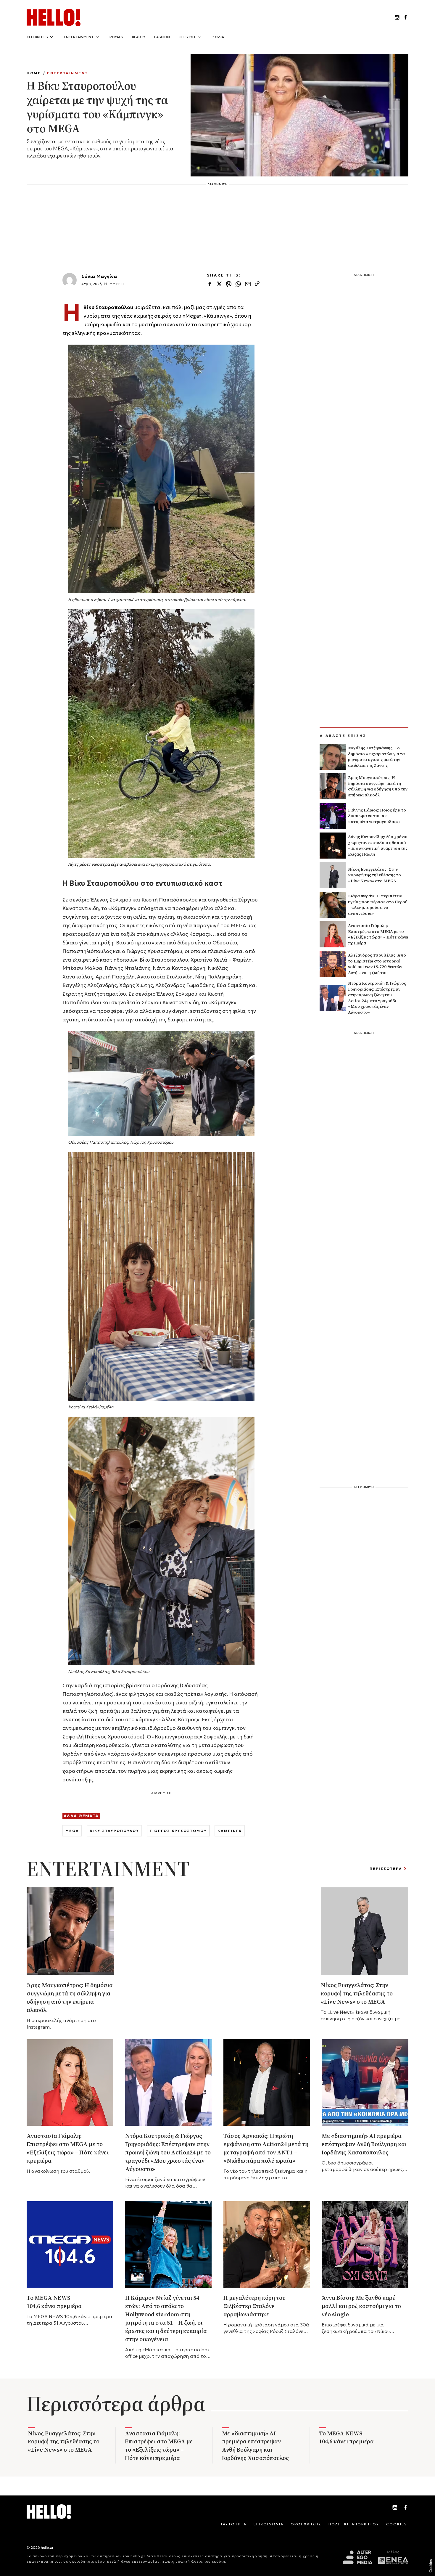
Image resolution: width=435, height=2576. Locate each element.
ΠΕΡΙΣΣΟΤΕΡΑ (386, 1868)
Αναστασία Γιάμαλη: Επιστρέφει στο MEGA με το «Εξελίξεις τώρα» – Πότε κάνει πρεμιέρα (378, 934)
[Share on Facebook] (210, 285)
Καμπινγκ (230, 1831)
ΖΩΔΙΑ (218, 37)
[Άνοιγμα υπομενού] (51, 37)
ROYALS (116, 37)
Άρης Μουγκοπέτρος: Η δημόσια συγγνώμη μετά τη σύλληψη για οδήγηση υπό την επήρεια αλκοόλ (378, 786)
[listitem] (397, 18)
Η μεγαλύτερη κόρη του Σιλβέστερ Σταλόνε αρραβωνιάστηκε (254, 2306)
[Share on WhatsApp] (238, 285)
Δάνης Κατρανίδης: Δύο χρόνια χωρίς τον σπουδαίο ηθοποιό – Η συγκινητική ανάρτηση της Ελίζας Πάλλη (378, 845)
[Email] (248, 285)
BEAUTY (139, 37)
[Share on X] (219, 285)
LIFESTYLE (187, 37)
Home (34, 73)
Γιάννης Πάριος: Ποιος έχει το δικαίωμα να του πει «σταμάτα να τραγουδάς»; (377, 816)
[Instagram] (395, 2508)
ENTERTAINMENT (79, 37)
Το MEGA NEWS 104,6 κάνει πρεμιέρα (55, 2302)
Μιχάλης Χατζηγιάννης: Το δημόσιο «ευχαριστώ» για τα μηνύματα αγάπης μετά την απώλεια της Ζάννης (376, 757)
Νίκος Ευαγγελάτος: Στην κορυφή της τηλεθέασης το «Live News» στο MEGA (374, 875)
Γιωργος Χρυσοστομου (178, 1831)
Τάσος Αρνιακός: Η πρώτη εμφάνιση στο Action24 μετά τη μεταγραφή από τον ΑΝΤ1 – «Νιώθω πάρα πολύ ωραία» (266, 2148)
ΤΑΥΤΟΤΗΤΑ (233, 2524)
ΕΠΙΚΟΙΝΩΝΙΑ (269, 2524)
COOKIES (397, 2524)
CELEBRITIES (37, 37)
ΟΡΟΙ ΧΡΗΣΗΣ (306, 2524)
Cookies (431, 2566)
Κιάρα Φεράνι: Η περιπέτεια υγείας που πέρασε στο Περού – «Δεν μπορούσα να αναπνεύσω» (378, 905)
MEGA (72, 1831)
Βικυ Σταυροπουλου (114, 1831)
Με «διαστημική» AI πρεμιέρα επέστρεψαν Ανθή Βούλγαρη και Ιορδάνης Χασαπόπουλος (364, 2144)
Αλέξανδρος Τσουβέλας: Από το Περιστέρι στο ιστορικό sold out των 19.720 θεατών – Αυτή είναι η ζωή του (377, 964)
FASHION (162, 37)
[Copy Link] (257, 285)
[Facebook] (405, 2508)
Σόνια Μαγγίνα (99, 276)
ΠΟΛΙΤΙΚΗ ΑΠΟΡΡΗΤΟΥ (354, 2524)
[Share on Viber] (229, 285)
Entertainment (68, 73)
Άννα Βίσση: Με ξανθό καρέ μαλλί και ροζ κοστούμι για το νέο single (361, 2306)
